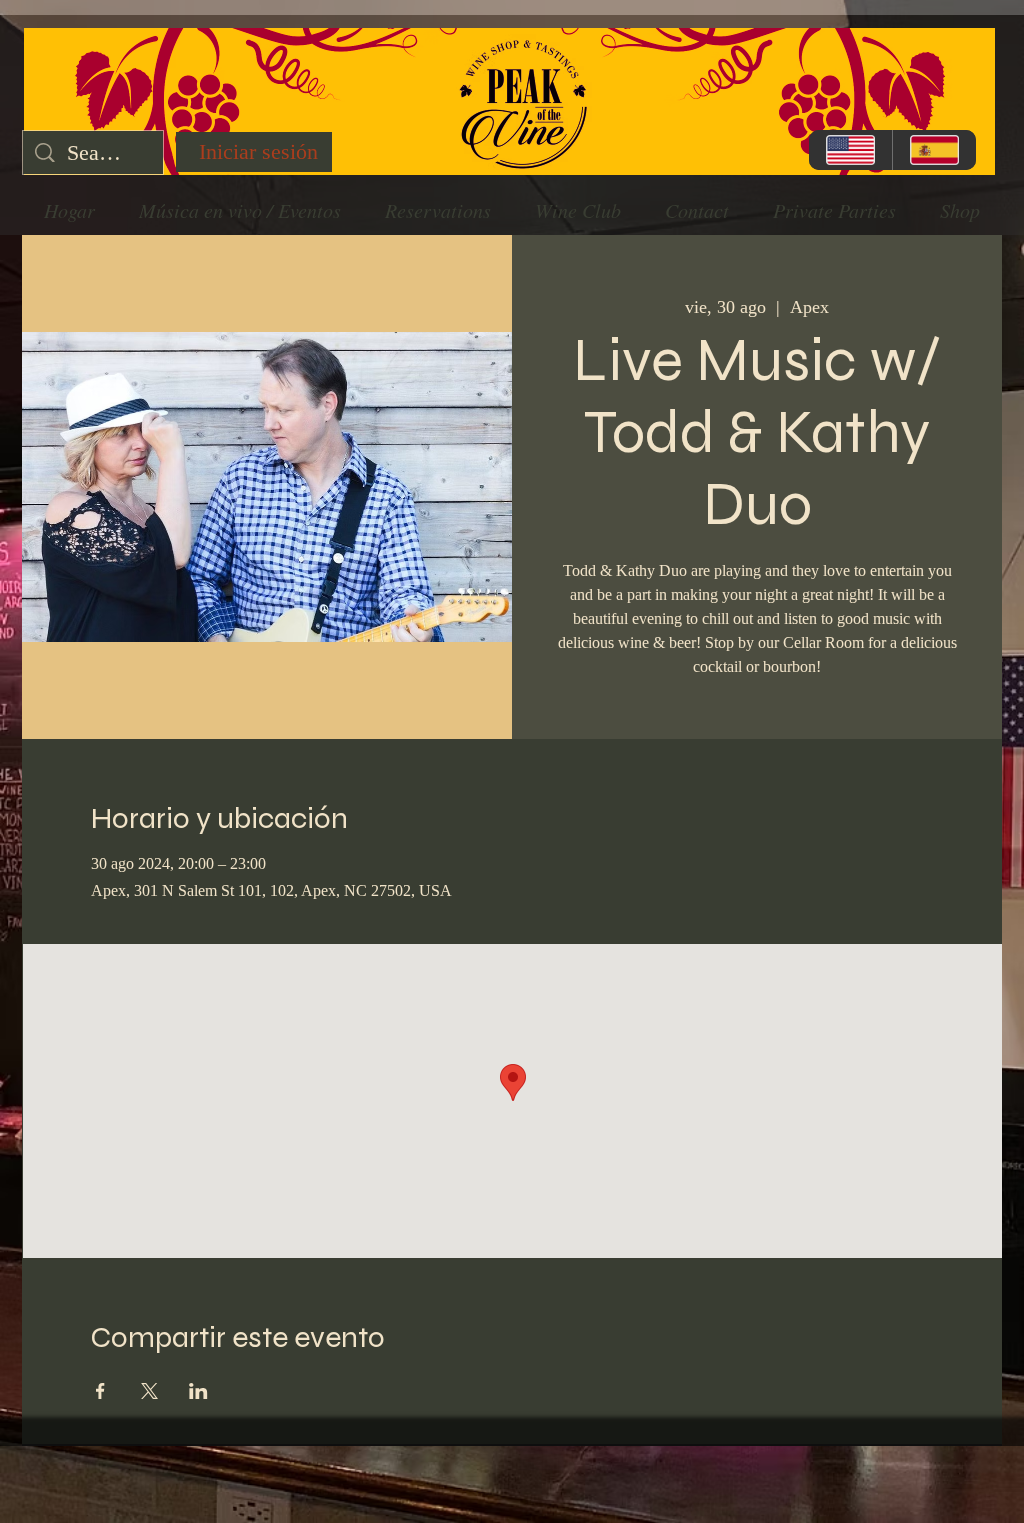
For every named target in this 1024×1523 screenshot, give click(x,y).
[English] (850, 150)
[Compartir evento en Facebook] (100, 1391)
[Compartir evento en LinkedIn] (198, 1391)
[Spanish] (934, 150)
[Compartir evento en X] (149, 1391)
